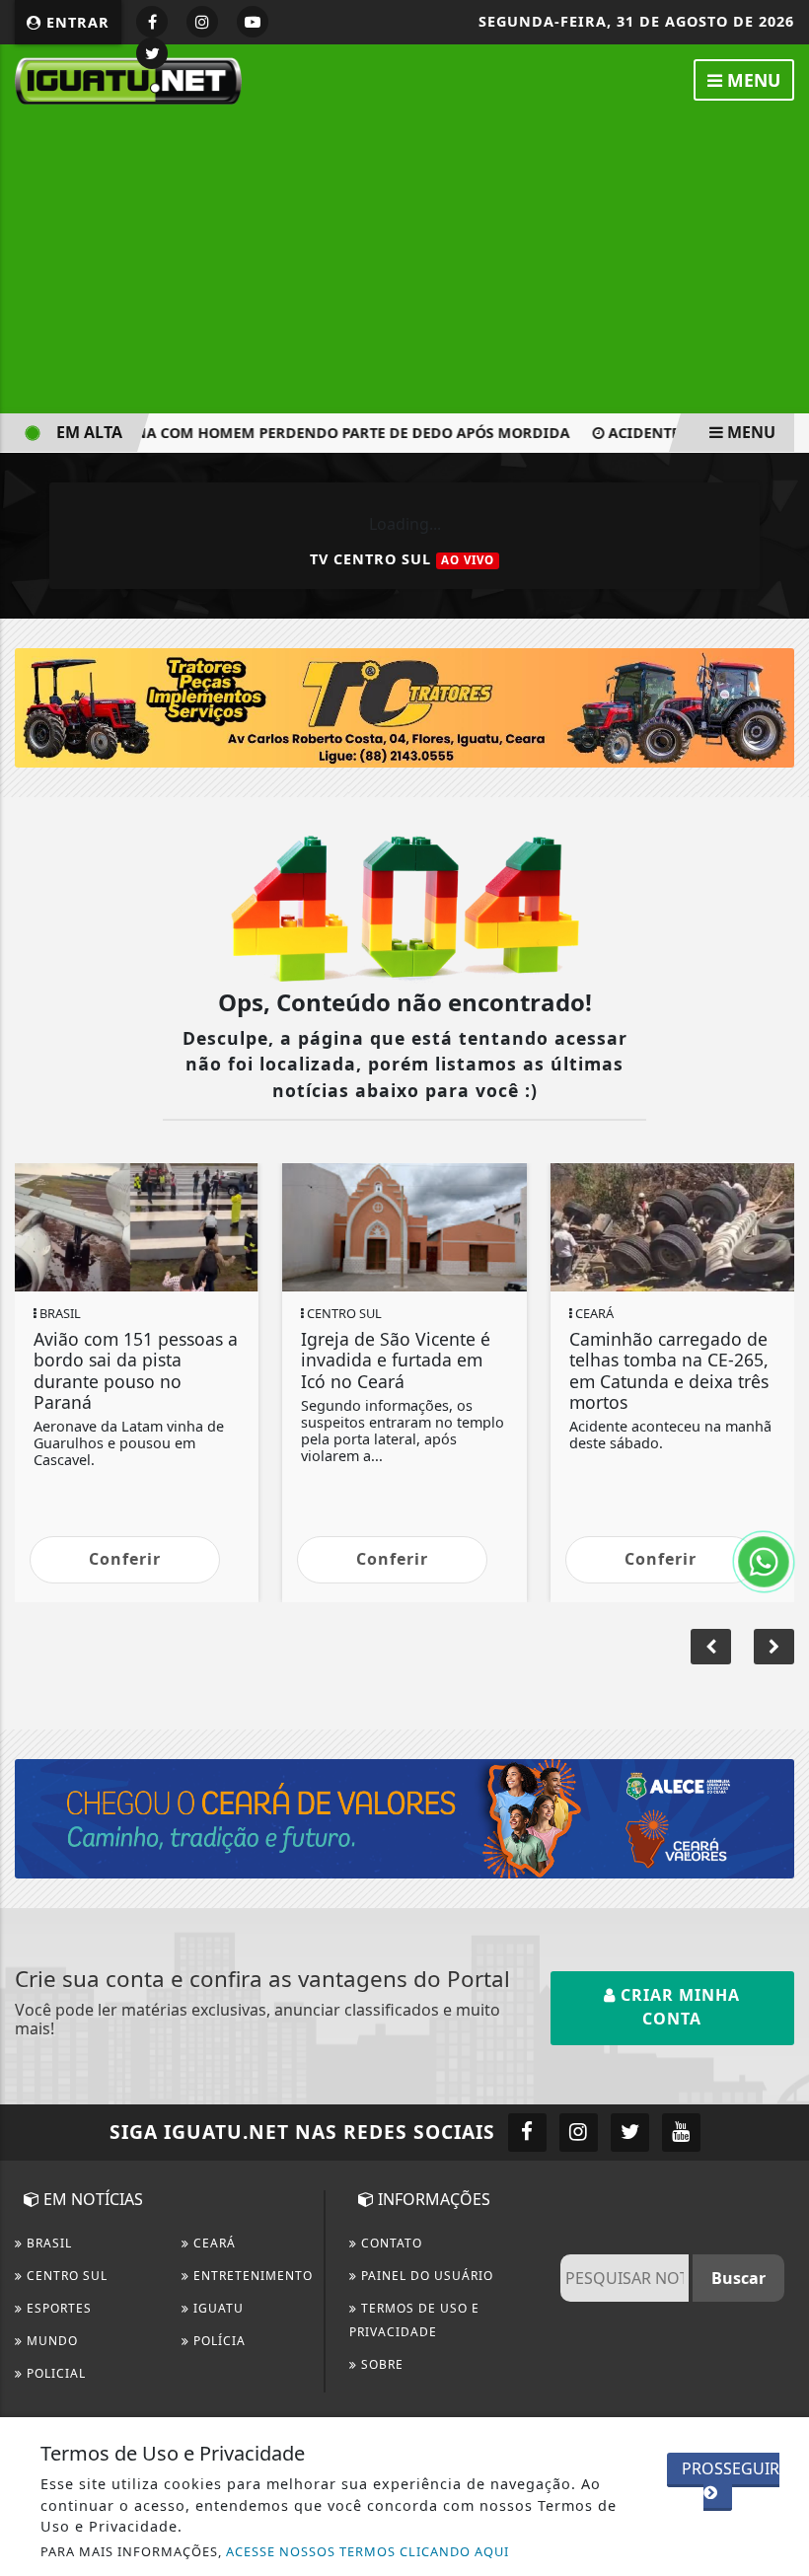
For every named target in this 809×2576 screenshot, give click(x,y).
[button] (774, 1647)
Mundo (50, 2341)
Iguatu (217, 2308)
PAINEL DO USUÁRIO (425, 2276)
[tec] (404, 706)
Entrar (75, 22)
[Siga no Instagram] (202, 22)
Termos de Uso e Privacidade (414, 2320)
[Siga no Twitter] (152, 53)
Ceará (213, 2243)
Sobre (380, 2364)
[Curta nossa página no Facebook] (527, 2133)
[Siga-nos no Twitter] (630, 2133)
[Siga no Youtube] (253, 22)
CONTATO (390, 2243)
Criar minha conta (678, 2007)
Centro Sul (65, 2276)
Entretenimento (251, 2276)
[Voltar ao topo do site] (779, 1417)
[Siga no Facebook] (152, 22)
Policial (54, 2373)
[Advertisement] (404, 260)
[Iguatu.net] (128, 79)
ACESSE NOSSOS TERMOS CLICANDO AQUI (368, 2551)
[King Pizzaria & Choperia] (404, 1817)
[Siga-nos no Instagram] (579, 2133)
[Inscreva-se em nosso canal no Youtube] (681, 2133)
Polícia (218, 2341)
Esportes (57, 2308)
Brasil (47, 2243)
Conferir (125, 1559)
